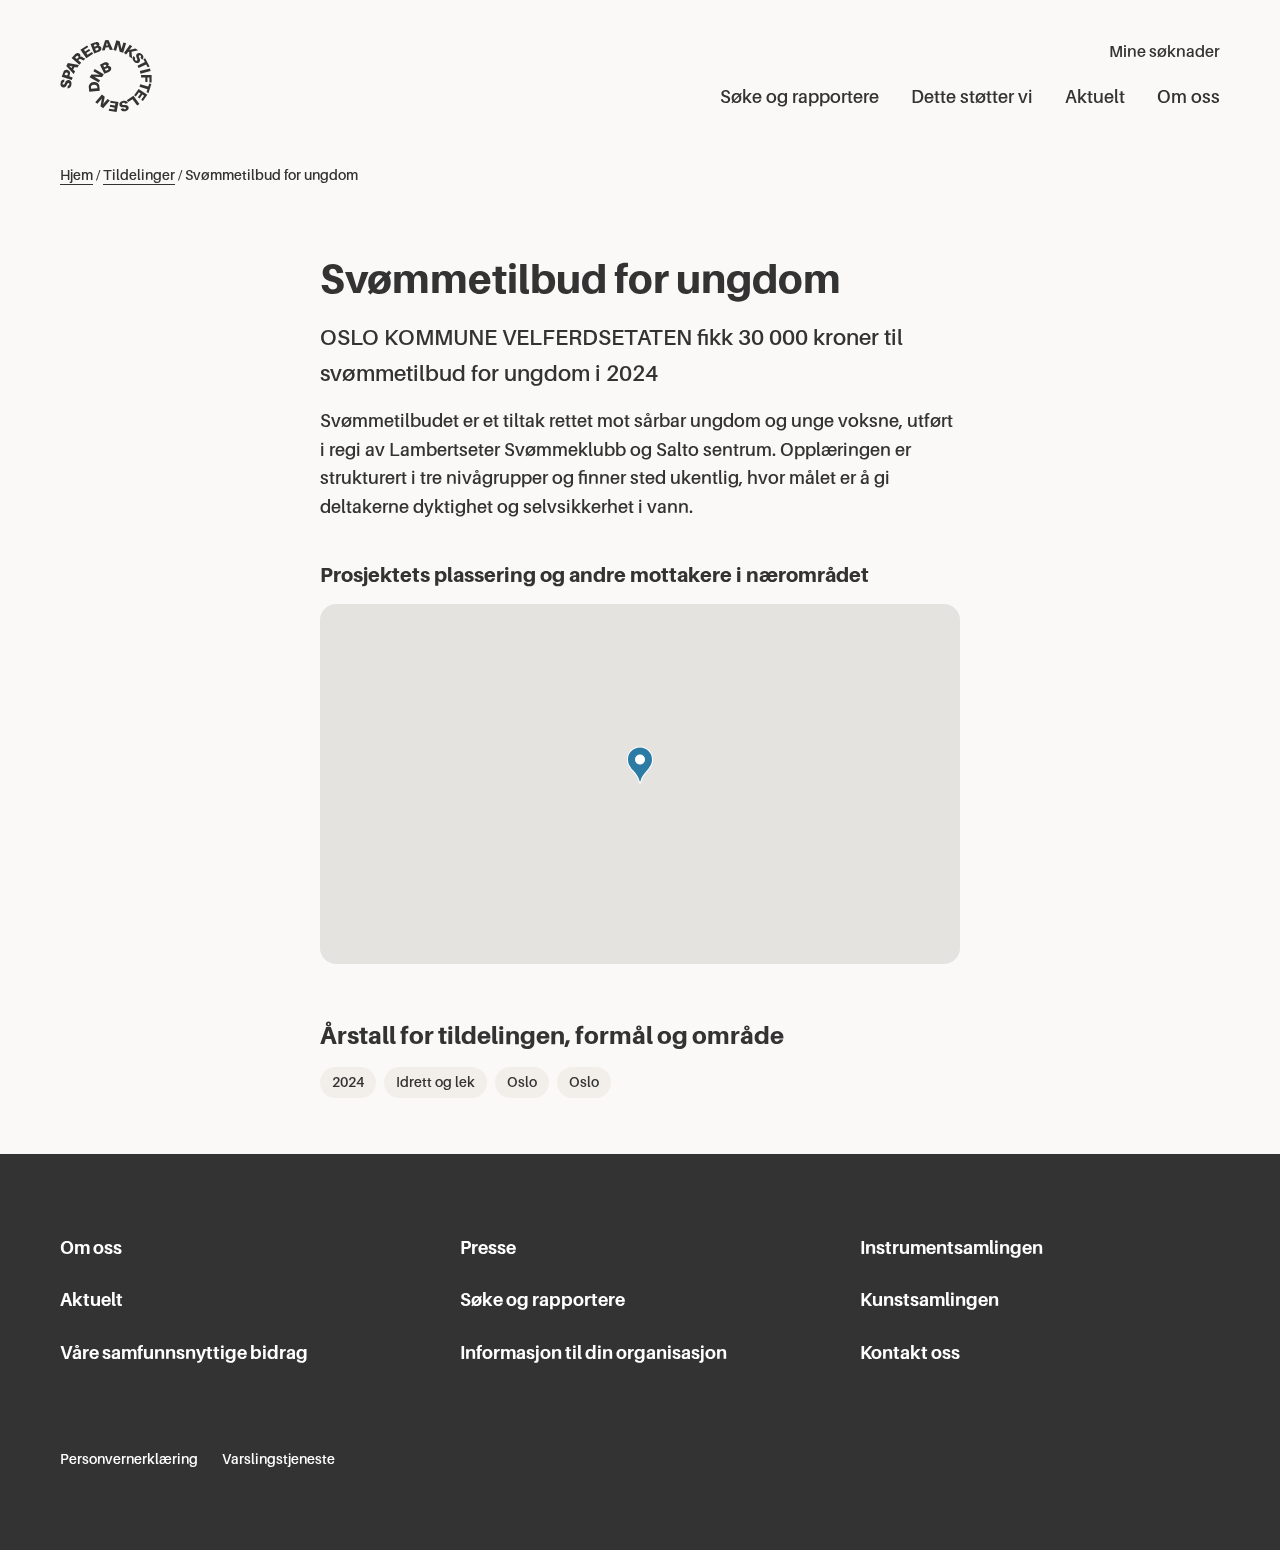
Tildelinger (139, 175)
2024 (348, 1082)
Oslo (522, 1082)
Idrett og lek (435, 1082)
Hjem (76, 175)
